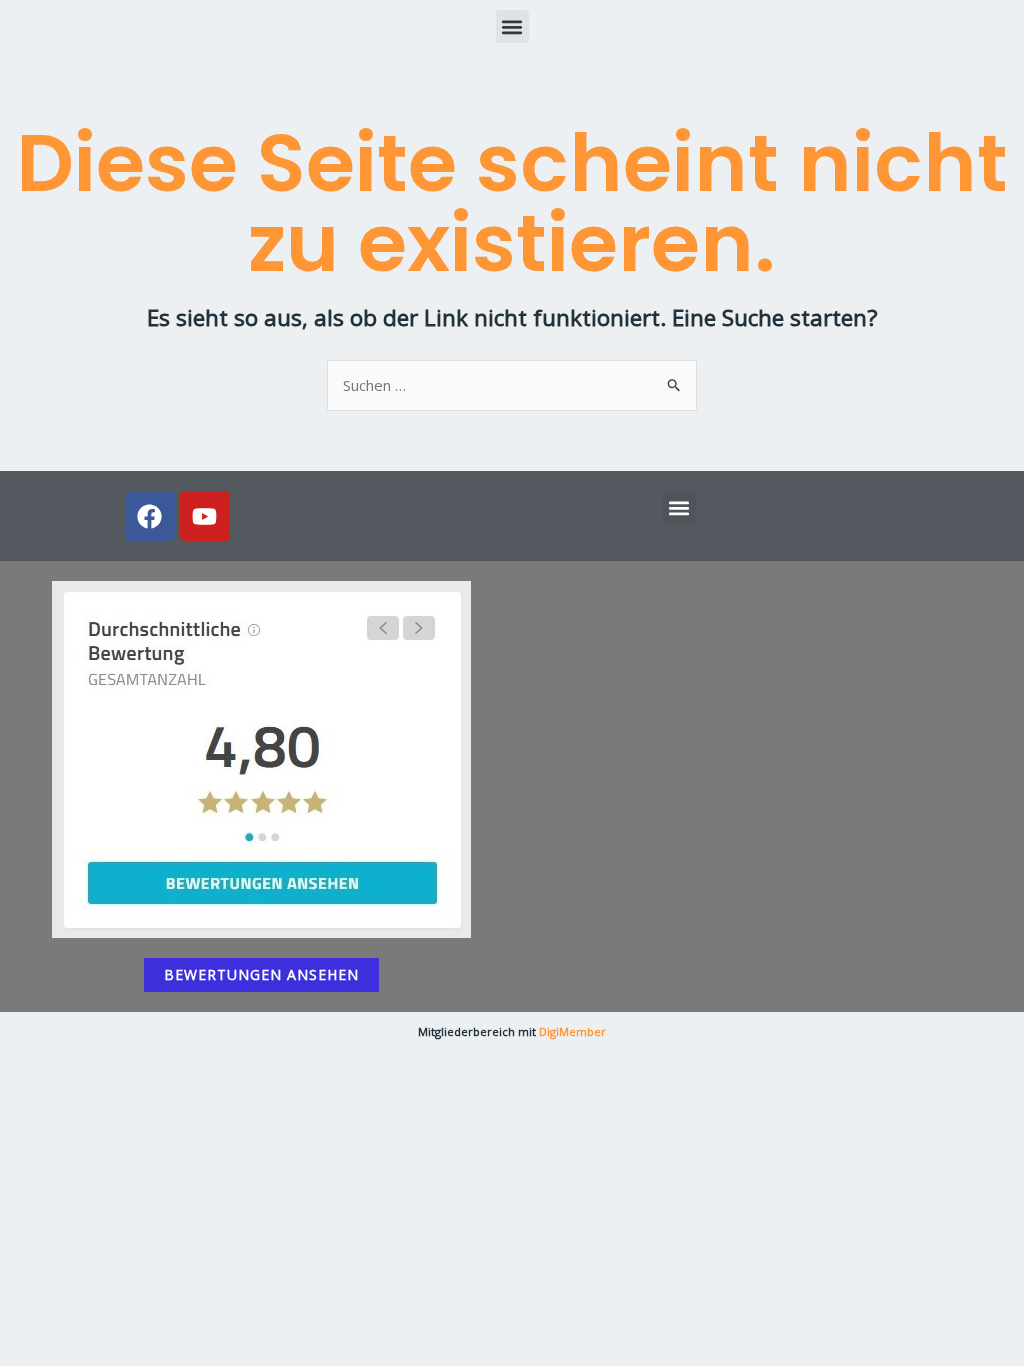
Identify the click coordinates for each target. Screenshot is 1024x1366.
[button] (512, 26)
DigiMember (572, 1031)
